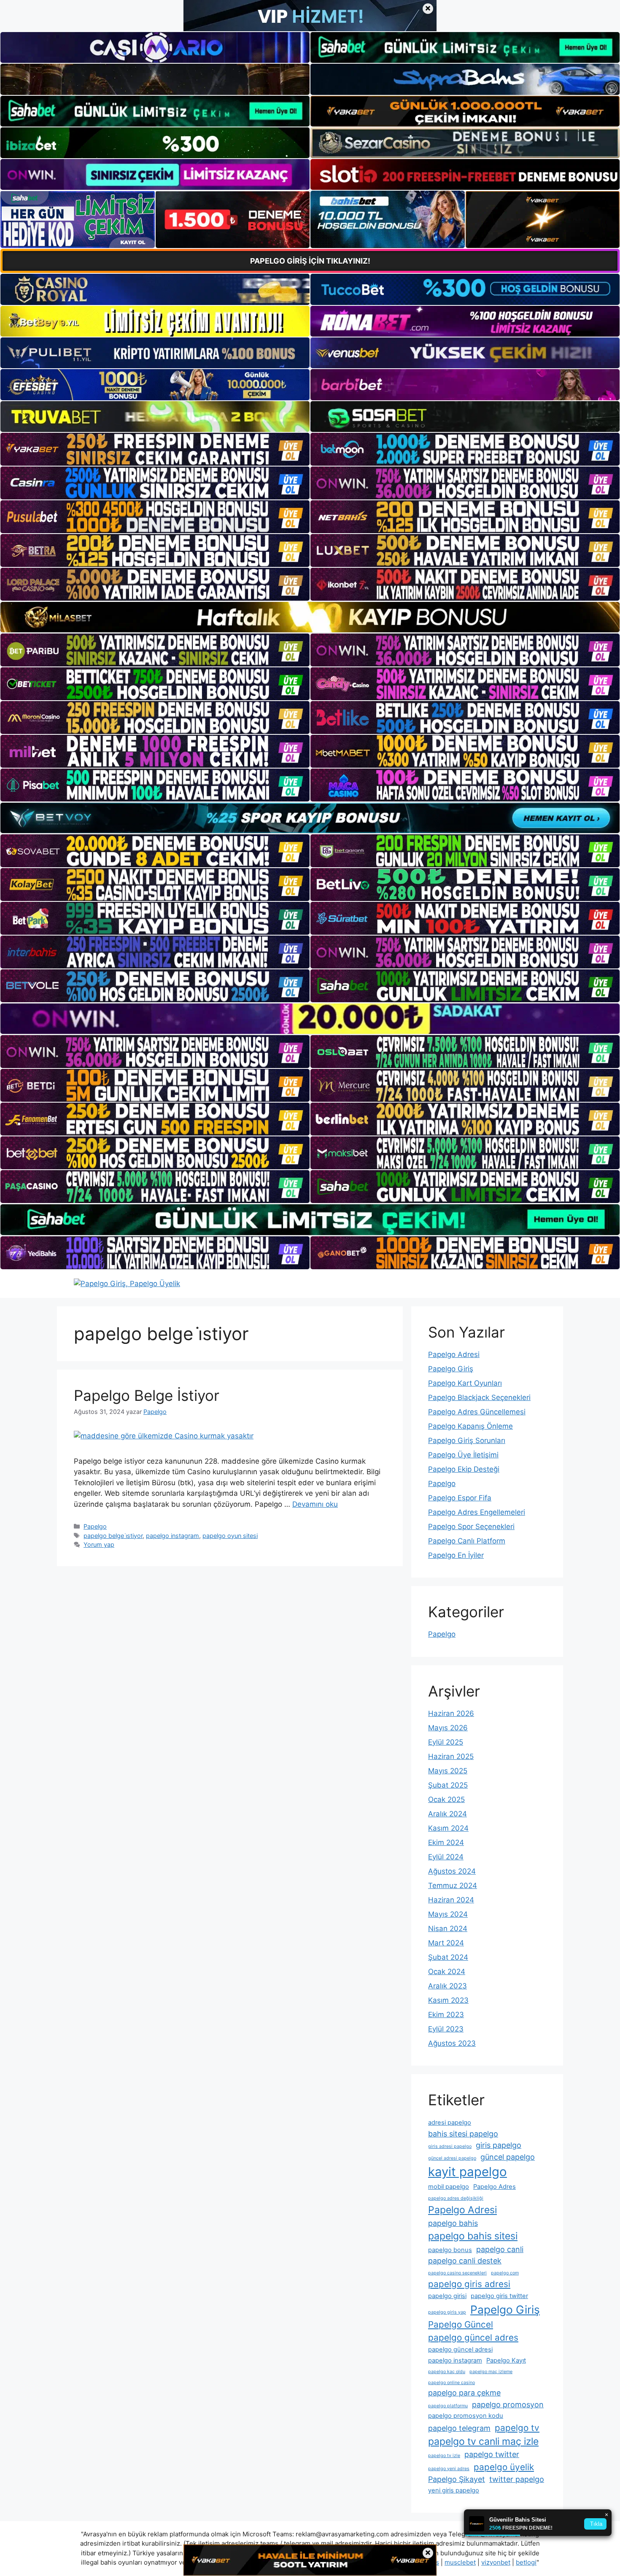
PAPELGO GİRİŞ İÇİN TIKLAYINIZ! (310, 261)
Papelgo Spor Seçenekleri (471, 1527)
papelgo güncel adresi (460, 2349)
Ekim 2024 (446, 1842)
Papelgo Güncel (461, 2324)
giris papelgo (499, 2145)
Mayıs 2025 (448, 1771)
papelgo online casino (452, 2383)
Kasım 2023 (448, 2000)
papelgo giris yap (447, 2312)
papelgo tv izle (444, 2456)
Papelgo (95, 1526)
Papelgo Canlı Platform (467, 1541)
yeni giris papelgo (454, 2490)
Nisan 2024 (448, 1929)
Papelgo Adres (495, 2187)
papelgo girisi (447, 2296)
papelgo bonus (450, 2250)
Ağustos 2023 (452, 2043)
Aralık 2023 (447, 1986)
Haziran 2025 (451, 1756)
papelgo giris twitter (499, 2296)
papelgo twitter (492, 2454)
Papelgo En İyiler (456, 1555)
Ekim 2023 (446, 2015)
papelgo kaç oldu (447, 2372)
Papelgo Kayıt (506, 2360)
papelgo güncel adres (473, 2337)
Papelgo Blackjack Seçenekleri (479, 1397)
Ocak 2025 (446, 1799)
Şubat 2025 (448, 1785)
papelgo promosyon (508, 2405)
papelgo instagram (173, 1536)
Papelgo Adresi (454, 1354)
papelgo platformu (448, 2406)
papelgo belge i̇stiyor (113, 1536)
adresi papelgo (450, 2123)
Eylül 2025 (446, 1742)
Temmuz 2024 (453, 1885)
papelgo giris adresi (469, 2284)
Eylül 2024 (446, 1857)
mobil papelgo (449, 2187)
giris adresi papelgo (450, 2146)
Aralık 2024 (447, 1814)
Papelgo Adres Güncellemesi (477, 1412)
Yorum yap (99, 1544)
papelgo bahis (453, 2223)
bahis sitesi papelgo (463, 2134)
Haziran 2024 (451, 1900)
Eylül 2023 (446, 2029)
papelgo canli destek (465, 2261)
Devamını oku (315, 1504)
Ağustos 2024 (452, 1871)
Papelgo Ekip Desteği (464, 1469)
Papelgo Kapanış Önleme (470, 1426)
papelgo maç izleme (491, 2372)
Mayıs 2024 (448, 1914)
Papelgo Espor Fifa (460, 1498)
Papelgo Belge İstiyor (147, 1395)
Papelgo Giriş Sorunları (467, 1440)
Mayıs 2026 (448, 1728)
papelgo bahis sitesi (473, 2236)
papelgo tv (517, 2428)
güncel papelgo (508, 2157)
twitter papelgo (517, 2479)
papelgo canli (500, 2249)
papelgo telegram (459, 2428)
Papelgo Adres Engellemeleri (477, 1512)
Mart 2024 (446, 1943)
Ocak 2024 (447, 1972)
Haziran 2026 (451, 1713)
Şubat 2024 (448, 1957)
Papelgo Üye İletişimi (463, 1455)
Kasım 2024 (448, 1828)
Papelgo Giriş (451, 1369)
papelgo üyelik (504, 2467)
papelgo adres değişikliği (456, 2198)
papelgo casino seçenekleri (457, 2273)
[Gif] (310, 617)
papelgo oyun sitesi (230, 1536)
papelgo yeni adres (449, 2469)
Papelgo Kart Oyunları (465, 1383)
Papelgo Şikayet (457, 2479)
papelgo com (505, 2273)
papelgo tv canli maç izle (483, 2441)
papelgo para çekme (464, 2393)
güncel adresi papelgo (452, 2158)
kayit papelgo (468, 2172)
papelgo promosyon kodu (466, 2416)
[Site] (155, 449)
